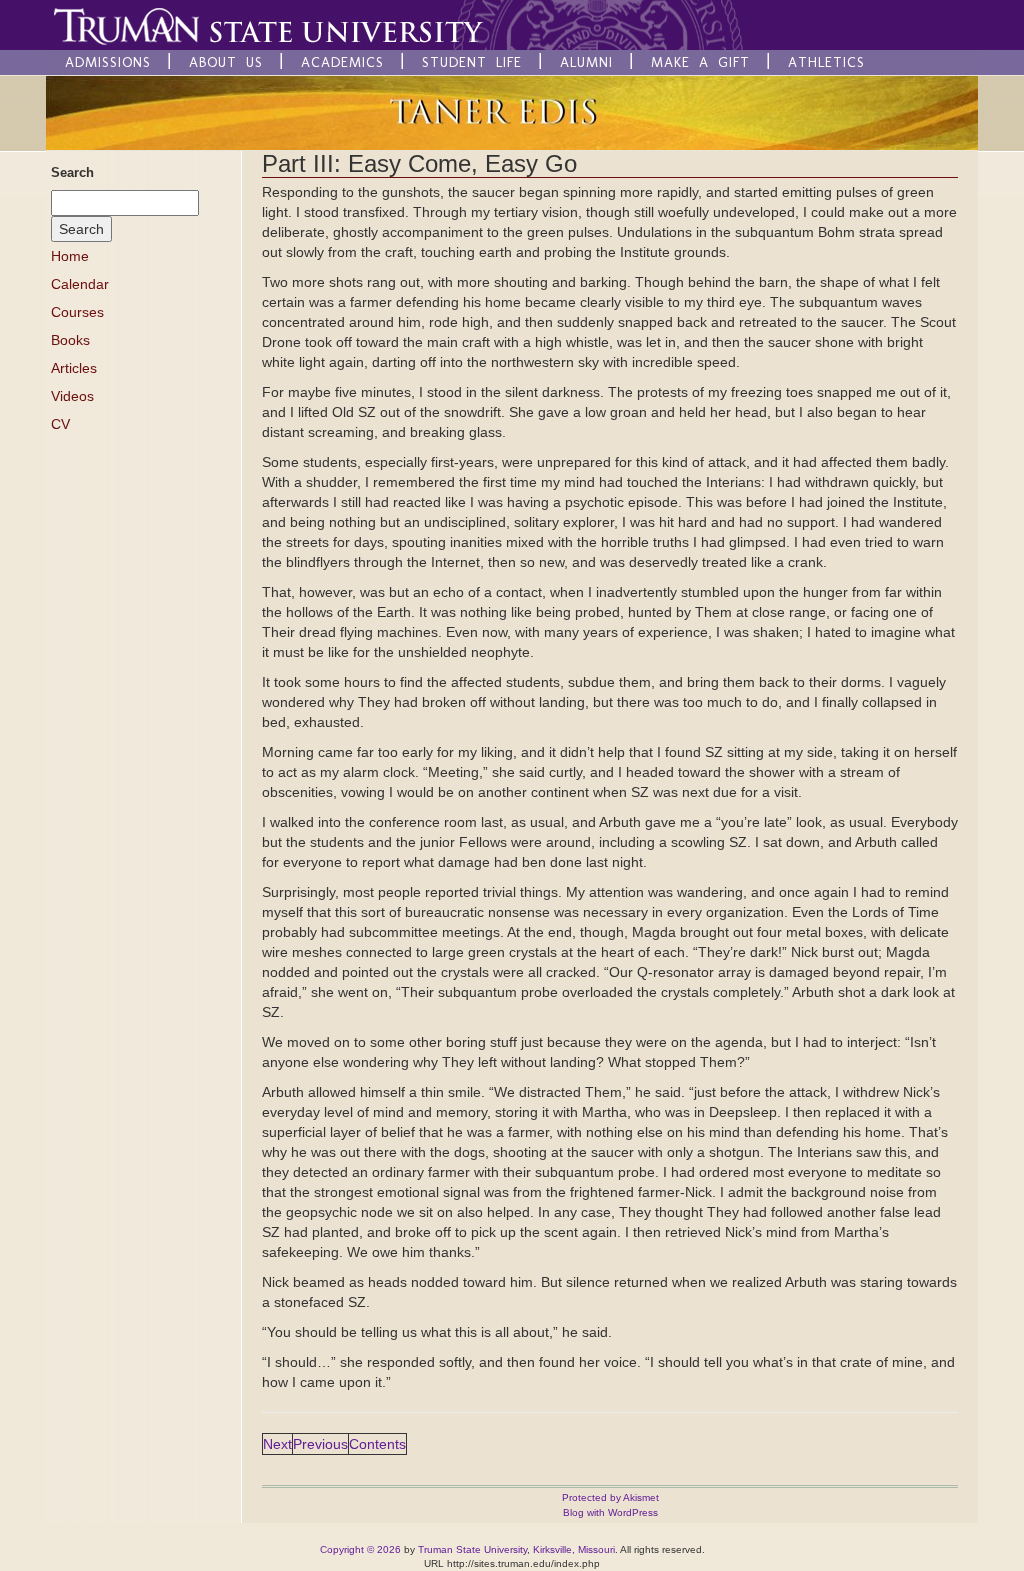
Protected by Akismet (610, 1497)
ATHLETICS (826, 62)
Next (277, 1444)
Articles (74, 368)
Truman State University (472, 1549)
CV (60, 424)
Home (70, 256)
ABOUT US (226, 62)
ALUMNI (586, 62)
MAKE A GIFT (700, 62)
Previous (320, 1444)
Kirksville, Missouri (574, 1549)
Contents (377, 1444)
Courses (77, 312)
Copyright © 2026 (360, 1549)
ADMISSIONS (108, 62)
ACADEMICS (342, 62)
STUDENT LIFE (472, 62)
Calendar (80, 284)
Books (70, 340)
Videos (72, 396)
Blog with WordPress (610, 1512)
